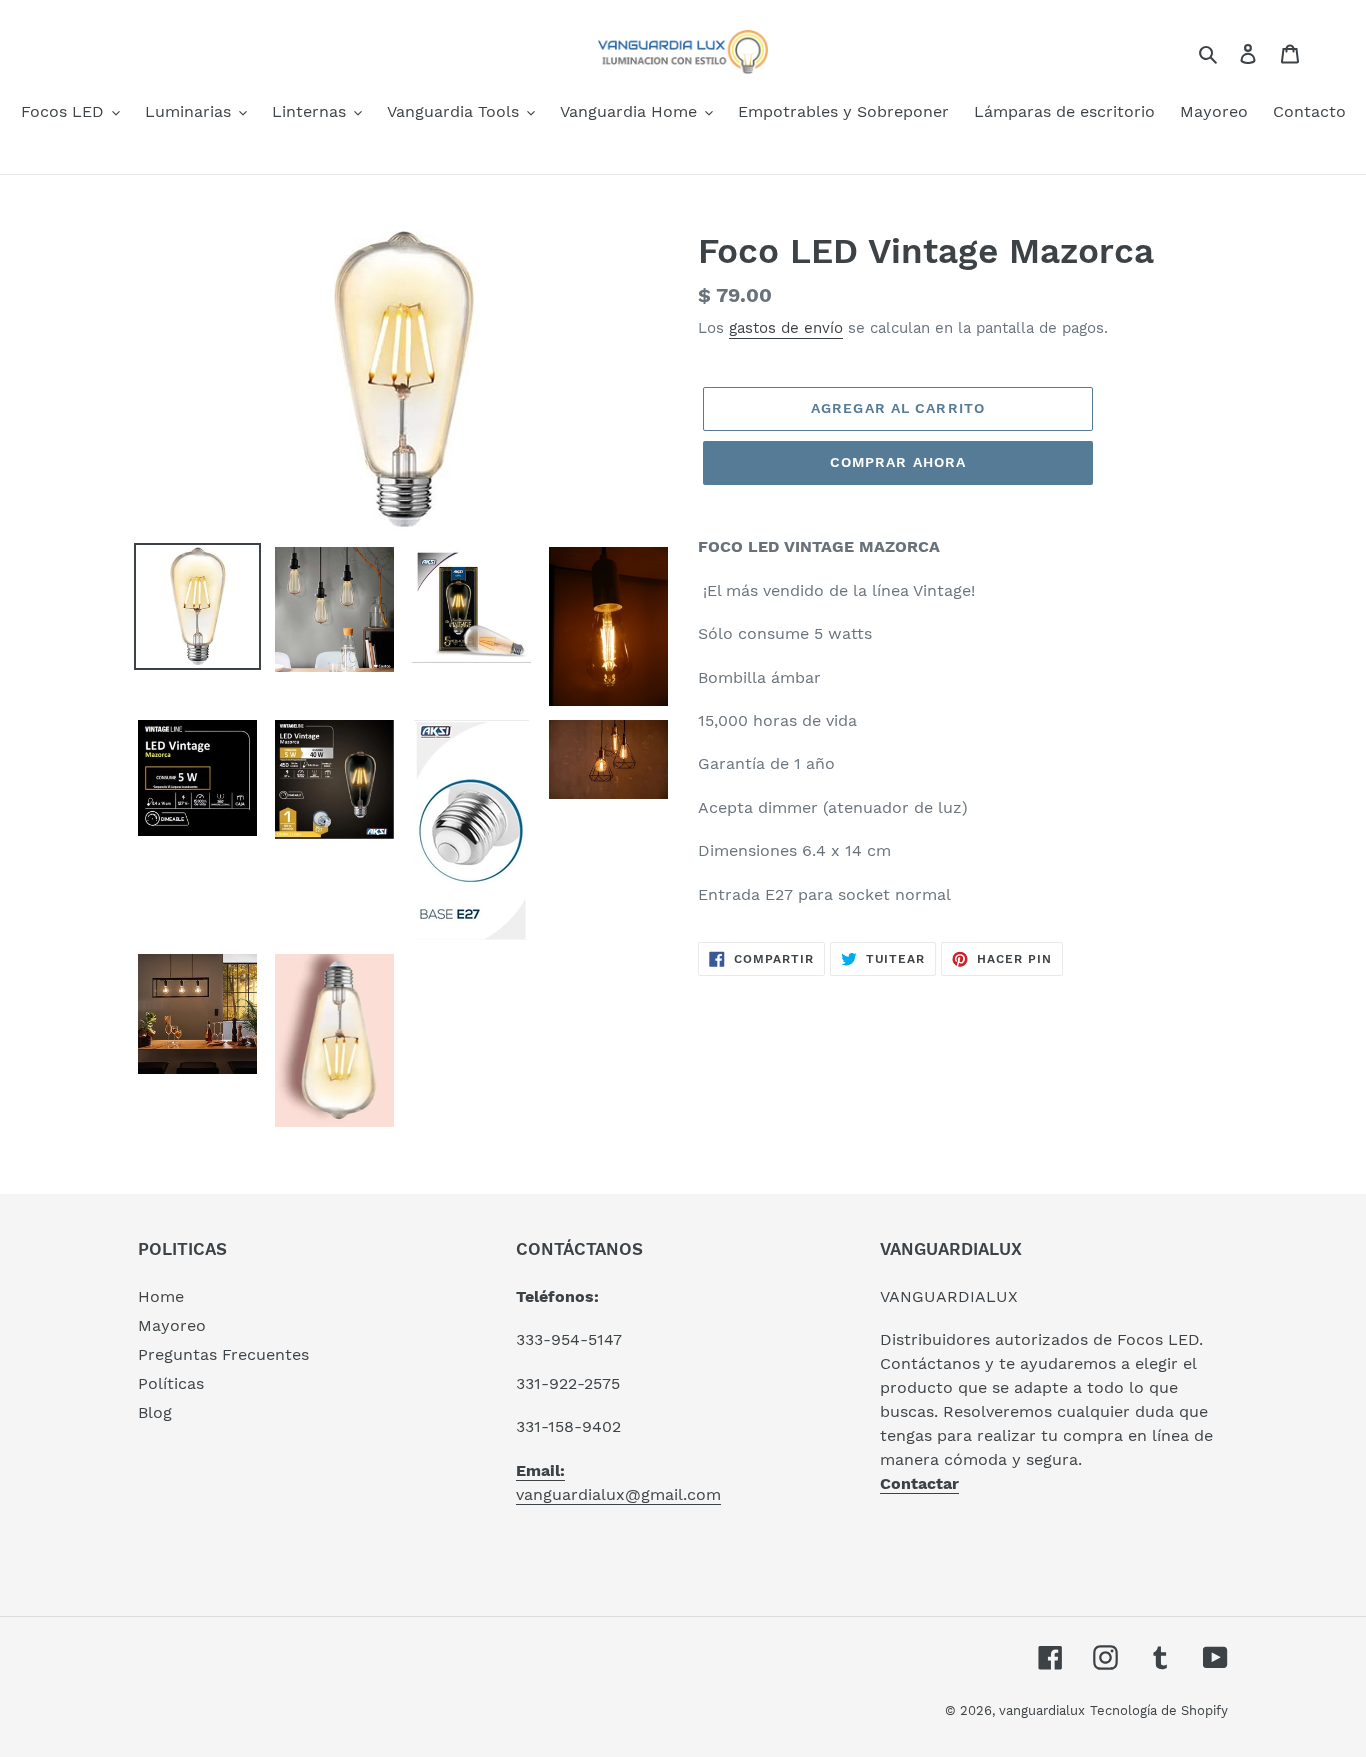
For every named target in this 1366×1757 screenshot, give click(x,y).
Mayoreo (172, 1325)
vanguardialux (1042, 1710)
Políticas (171, 1383)
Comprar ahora (898, 462)
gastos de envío (786, 328)
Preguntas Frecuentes (223, 1354)
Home (161, 1296)
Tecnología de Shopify (1159, 1710)
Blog (155, 1412)
